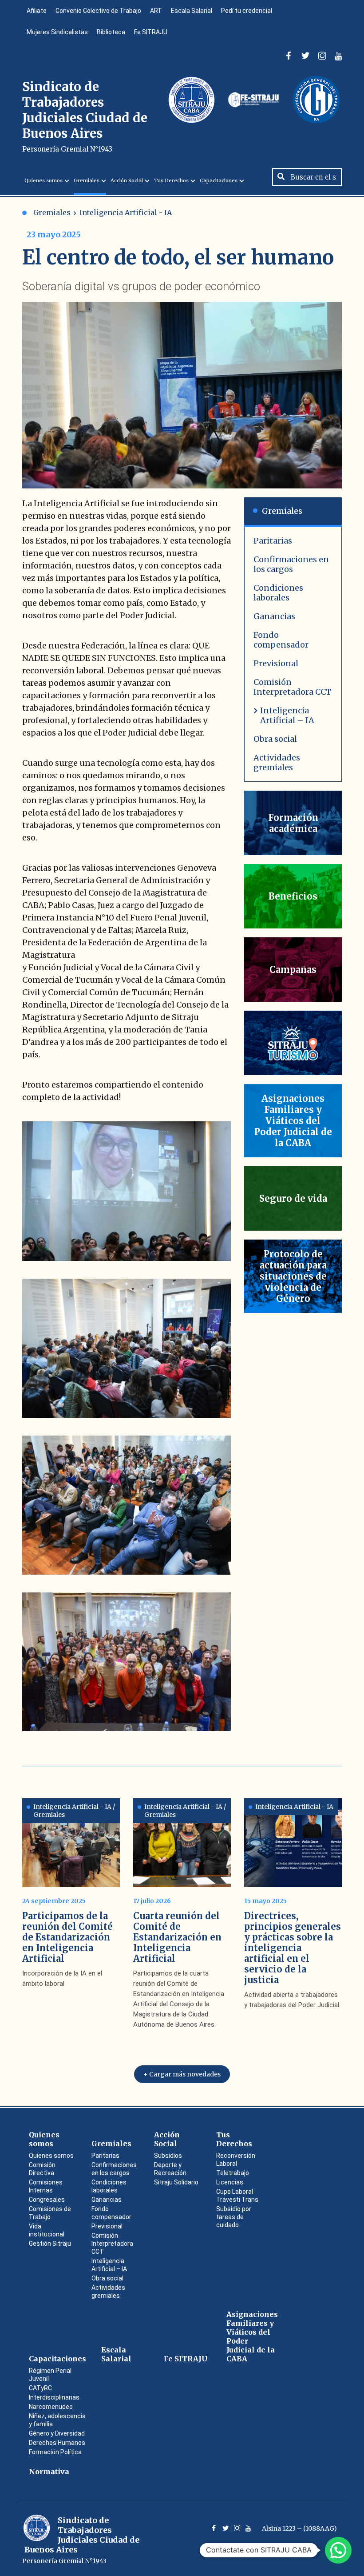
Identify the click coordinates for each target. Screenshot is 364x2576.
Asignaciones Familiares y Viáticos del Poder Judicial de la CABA (252, 2336)
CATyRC (40, 2388)
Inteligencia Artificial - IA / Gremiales (74, 1811)
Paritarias (273, 541)
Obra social (275, 739)
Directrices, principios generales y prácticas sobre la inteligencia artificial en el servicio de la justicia (293, 1948)
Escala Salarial (192, 11)
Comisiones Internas (46, 2186)
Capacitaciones (219, 180)
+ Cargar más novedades (182, 2074)
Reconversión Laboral (236, 2160)
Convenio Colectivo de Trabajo (98, 11)
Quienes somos (44, 180)
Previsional (276, 663)
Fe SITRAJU (151, 32)
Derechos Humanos (57, 2443)
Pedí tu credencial (247, 11)
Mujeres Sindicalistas (57, 32)
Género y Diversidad (57, 2433)
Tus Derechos (171, 180)
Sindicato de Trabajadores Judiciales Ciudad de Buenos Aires (85, 116)
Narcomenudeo (51, 2407)
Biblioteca (111, 32)
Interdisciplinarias (54, 2397)
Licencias (230, 2182)
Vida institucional (47, 2230)
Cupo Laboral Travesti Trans (237, 2196)
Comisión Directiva (42, 2169)
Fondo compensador (281, 640)
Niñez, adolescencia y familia (57, 2420)
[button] (338, 2550)
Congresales (47, 2200)
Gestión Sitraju (50, 2244)
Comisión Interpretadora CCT (292, 687)
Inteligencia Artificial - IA (126, 212)
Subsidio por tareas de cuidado (234, 2217)
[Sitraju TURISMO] (293, 1043)
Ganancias (274, 616)
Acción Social (127, 180)
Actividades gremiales (277, 762)
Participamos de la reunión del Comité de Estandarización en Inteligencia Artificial (67, 1937)
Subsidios (168, 2156)
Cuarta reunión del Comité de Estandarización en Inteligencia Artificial (177, 1937)
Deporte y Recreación (170, 2169)
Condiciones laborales (278, 593)
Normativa (49, 2472)
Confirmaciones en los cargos (291, 564)
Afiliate (37, 11)
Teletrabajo (233, 2173)
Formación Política (55, 2452)
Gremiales (87, 180)
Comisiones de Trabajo (50, 2213)
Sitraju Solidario (176, 2182)
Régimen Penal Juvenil (50, 2375)
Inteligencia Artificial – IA (287, 715)
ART (156, 11)
